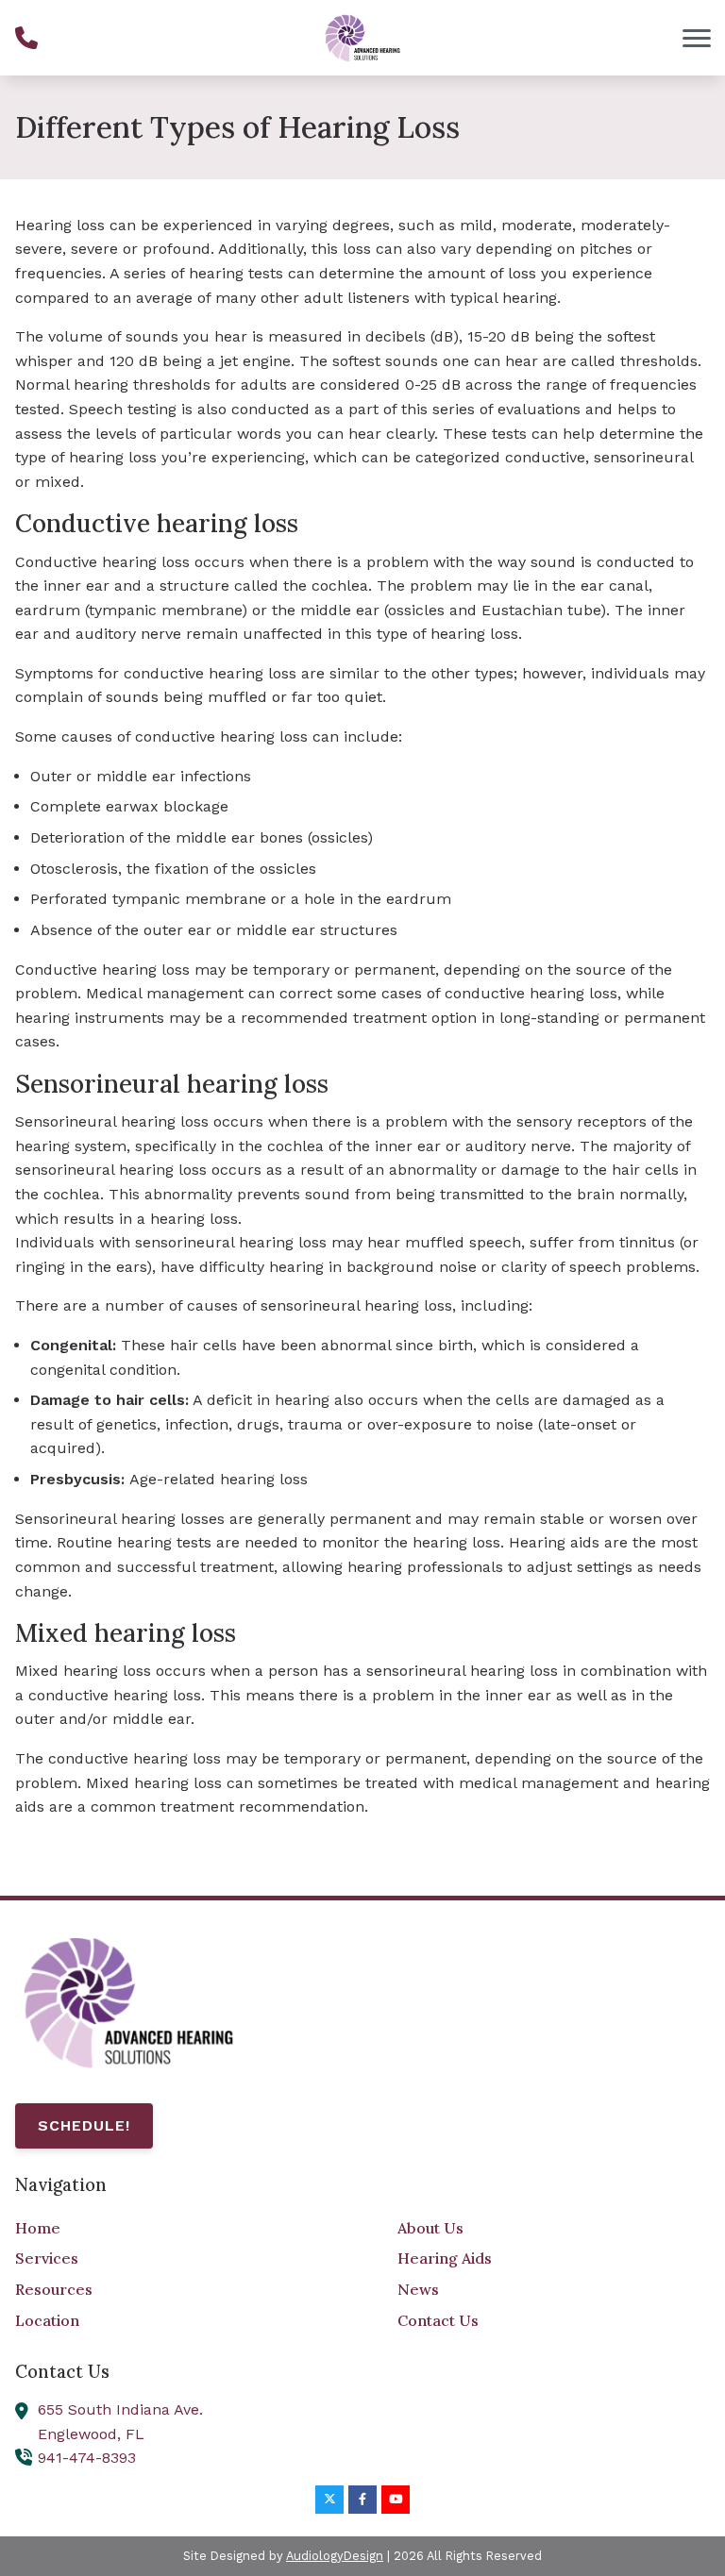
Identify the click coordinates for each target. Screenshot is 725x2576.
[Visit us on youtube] (396, 2500)
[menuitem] (171, 2229)
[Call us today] (26, 38)
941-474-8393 (87, 2458)
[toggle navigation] (697, 38)
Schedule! (84, 2125)
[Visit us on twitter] (329, 2500)
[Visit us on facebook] (362, 2500)
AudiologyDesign (335, 2556)
